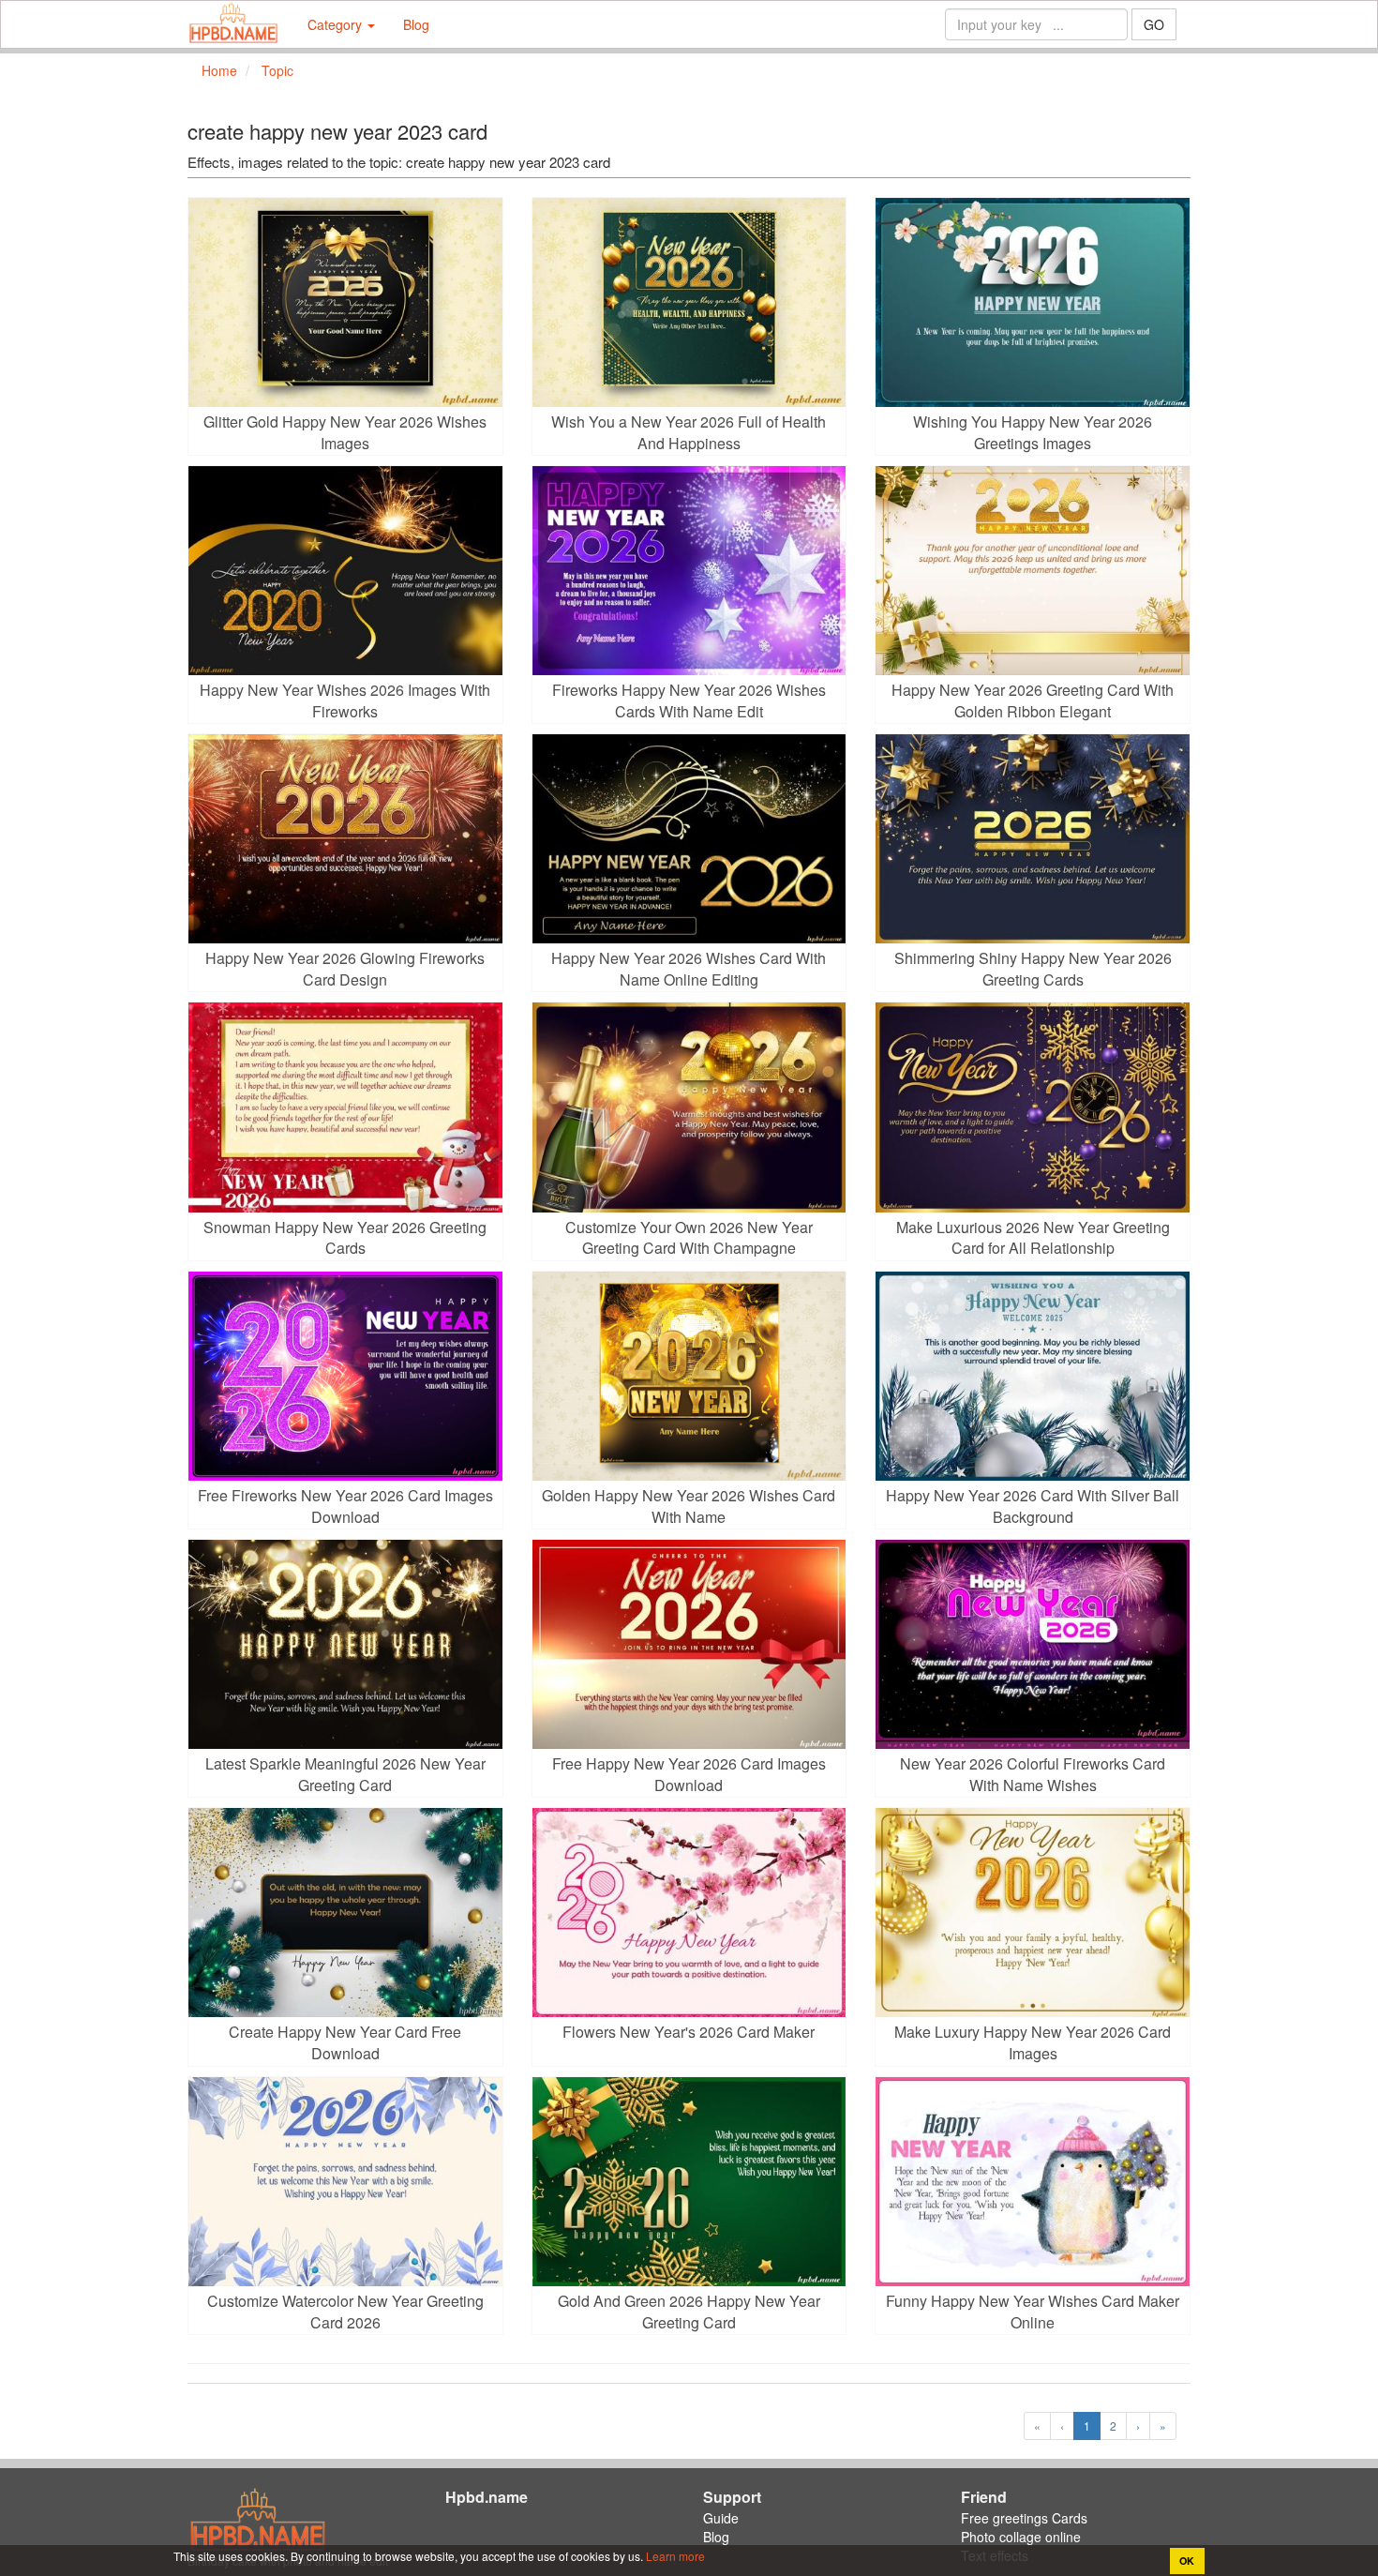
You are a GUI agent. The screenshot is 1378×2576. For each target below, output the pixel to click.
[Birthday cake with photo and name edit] (233, 24)
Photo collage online (1021, 2537)
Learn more (674, 2556)
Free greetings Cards (1024, 2518)
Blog (416, 24)
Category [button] (337, 24)
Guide (721, 2518)
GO (1154, 24)
